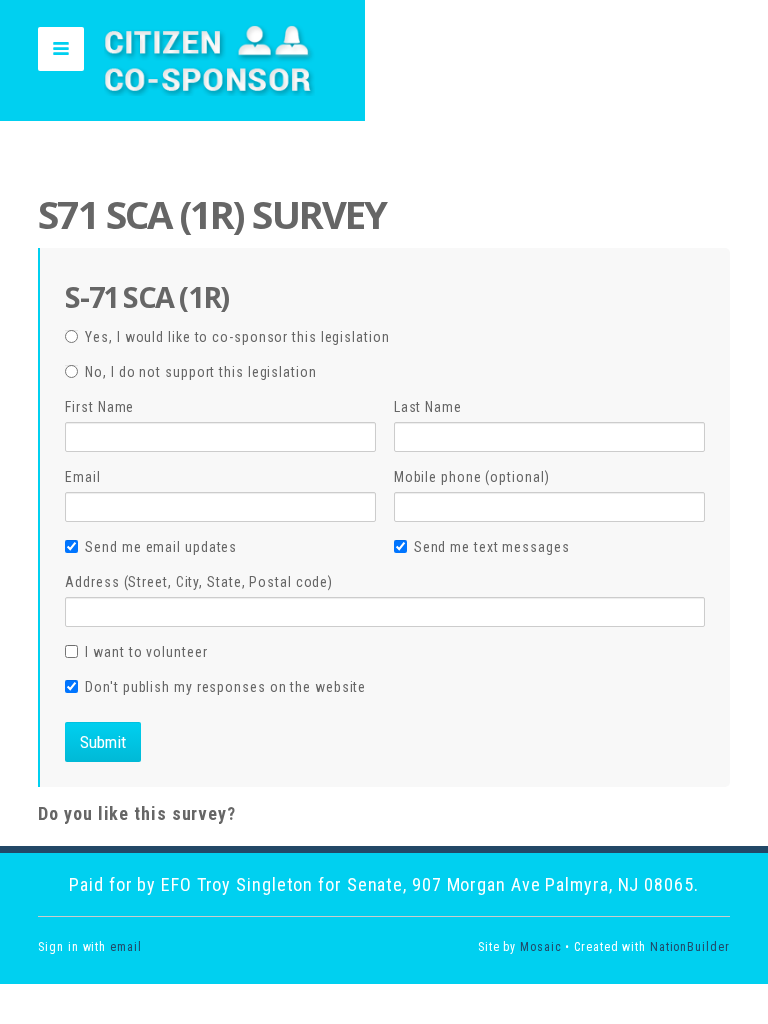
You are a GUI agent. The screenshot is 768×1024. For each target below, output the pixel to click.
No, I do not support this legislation (200, 372)
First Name (99, 407)
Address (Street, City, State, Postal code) (199, 582)
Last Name (428, 407)
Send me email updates (161, 547)
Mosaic (540, 947)
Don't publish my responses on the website (225, 687)
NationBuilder (690, 947)
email (126, 947)
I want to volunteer (146, 652)
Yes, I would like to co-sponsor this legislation (237, 337)
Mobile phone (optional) (472, 477)
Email (83, 477)
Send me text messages (492, 547)
